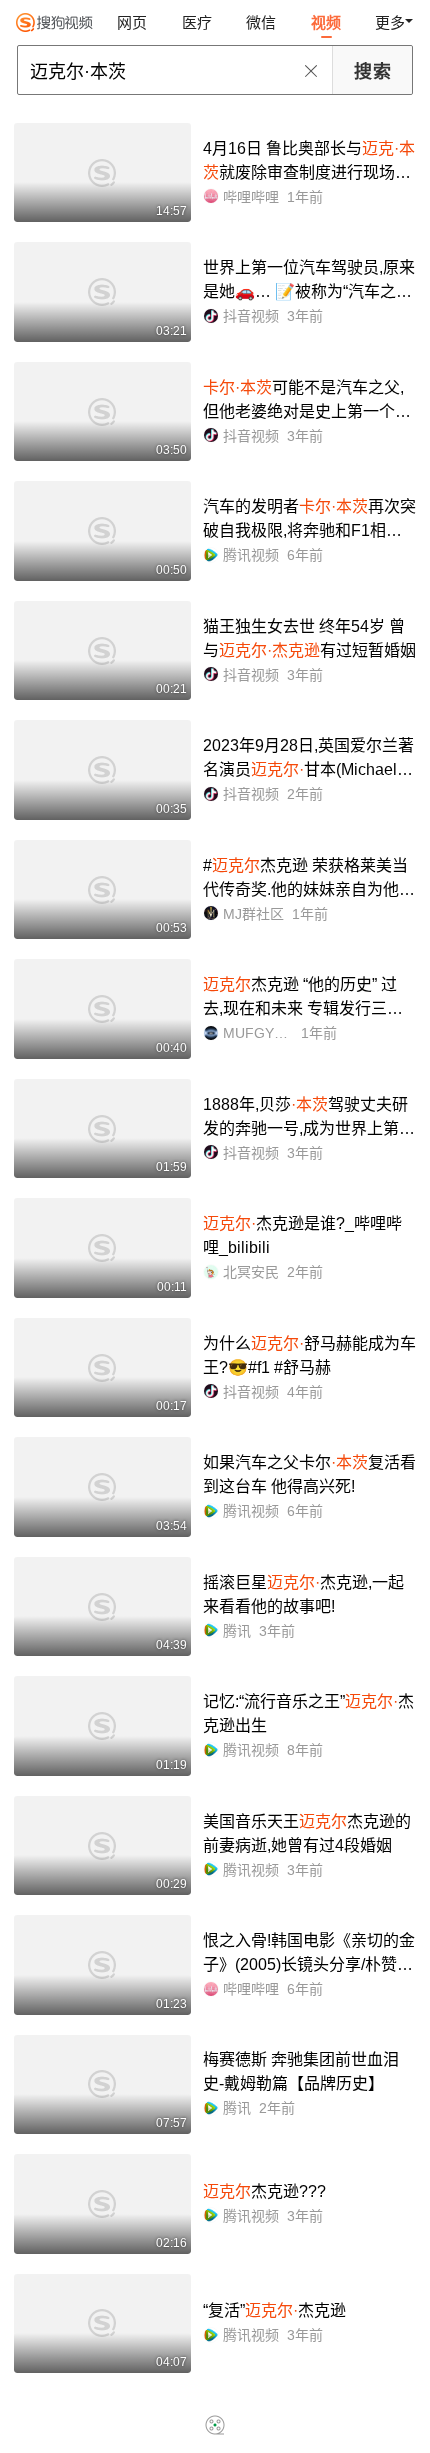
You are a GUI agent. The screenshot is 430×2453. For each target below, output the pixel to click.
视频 (326, 22)
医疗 (197, 22)
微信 (261, 22)
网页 (132, 22)
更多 (390, 22)
